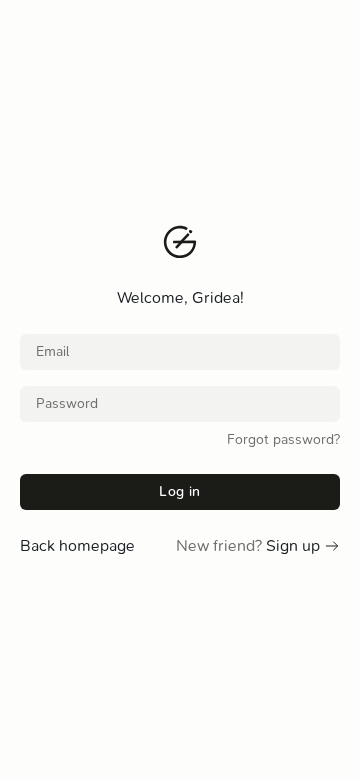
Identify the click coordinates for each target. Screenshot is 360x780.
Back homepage (77, 545)
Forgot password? (283, 439)
